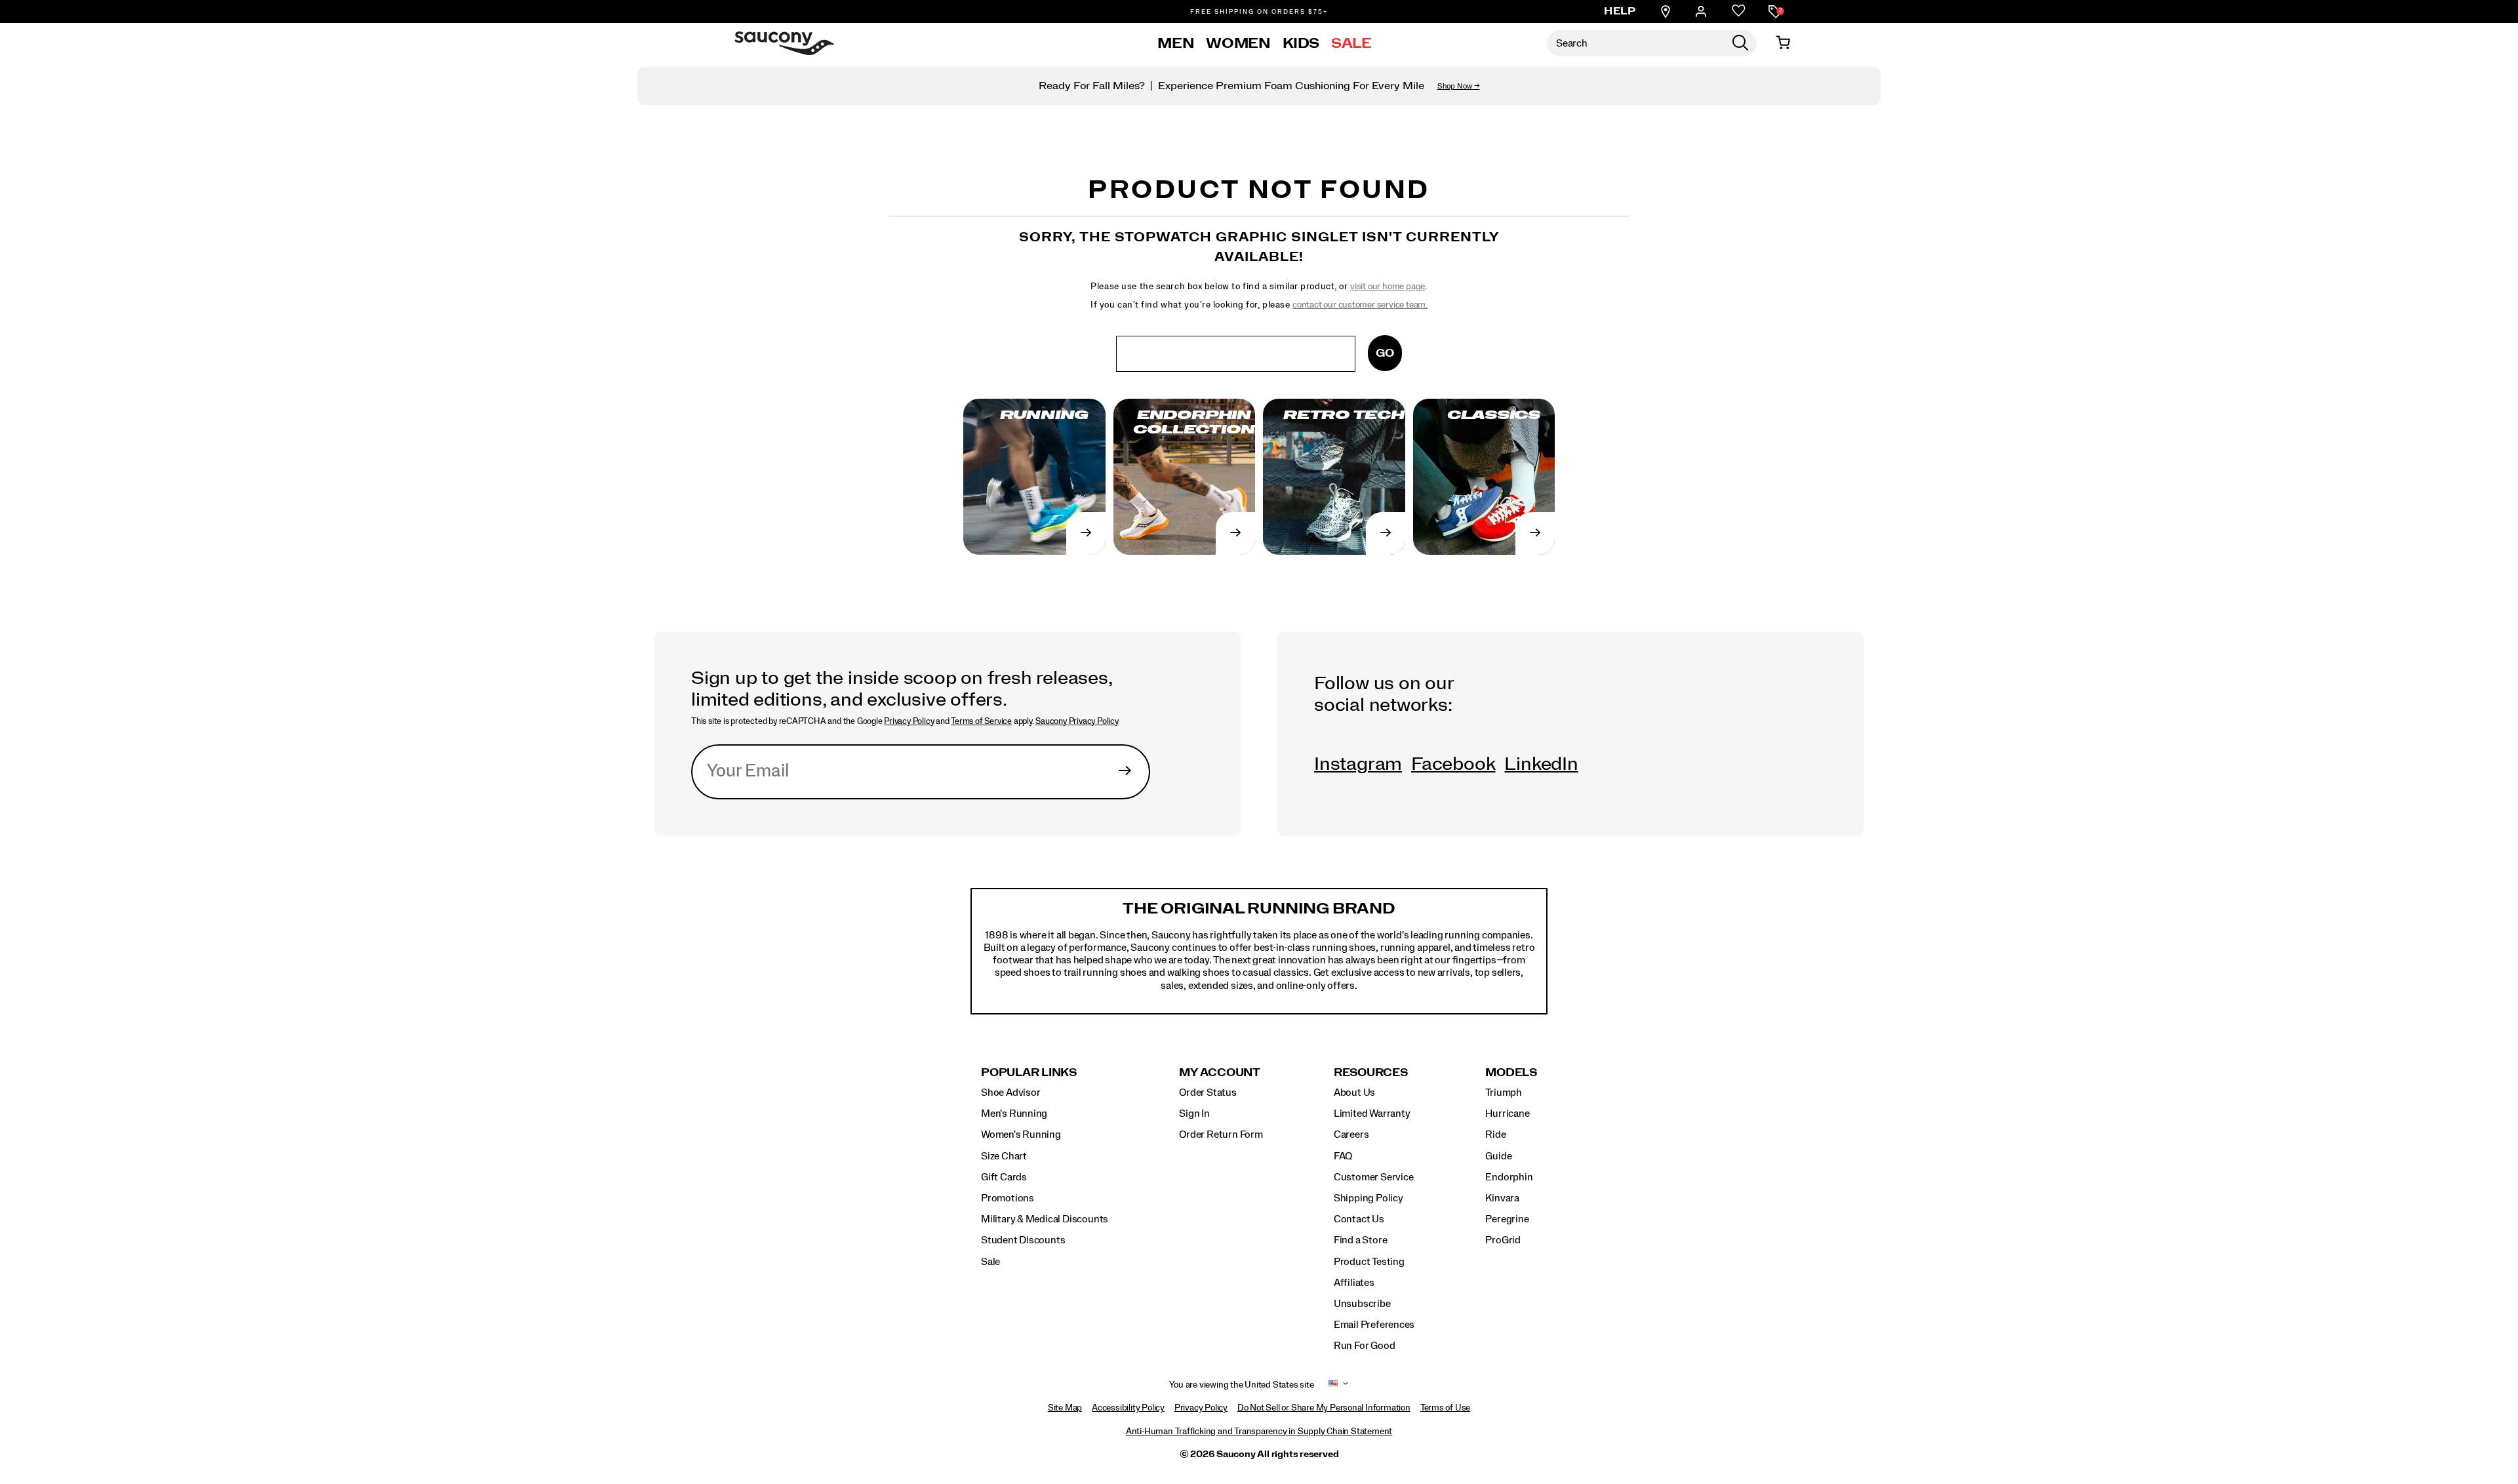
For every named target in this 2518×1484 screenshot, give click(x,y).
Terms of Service (981, 721)
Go (1385, 353)
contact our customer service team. (1360, 305)
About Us (1354, 1093)
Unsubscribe (1362, 1304)
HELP (1620, 11)
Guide (1498, 1156)
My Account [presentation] (1220, 1073)
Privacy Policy (909, 721)
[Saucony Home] (784, 43)
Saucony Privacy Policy (1077, 721)
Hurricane (1507, 1113)
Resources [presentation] (1371, 1073)
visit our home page (1388, 287)
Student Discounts (1023, 1240)
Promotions (1008, 1198)
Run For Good (1364, 1346)
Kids (1301, 43)
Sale (1351, 43)
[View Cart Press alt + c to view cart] (1783, 43)
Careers (1351, 1134)
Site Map (1065, 1408)
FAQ (1343, 1156)
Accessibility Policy (1128, 1408)
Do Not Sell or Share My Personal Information (1324, 1408)
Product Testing (1369, 1262)
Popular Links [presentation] (1029, 1073)
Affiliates (1354, 1283)
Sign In (1194, 1113)
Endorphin (1509, 1177)
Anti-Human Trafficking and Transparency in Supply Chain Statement (1259, 1432)
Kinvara (1502, 1198)
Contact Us (1359, 1219)
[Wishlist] (1739, 11)
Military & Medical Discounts (1045, 1219)
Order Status (1208, 1093)
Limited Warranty (1372, 1113)
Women (1238, 43)
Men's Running (1014, 1113)
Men (1176, 43)
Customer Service (1374, 1177)
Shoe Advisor (1010, 1093)
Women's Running (1021, 1134)
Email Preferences (1374, 1325)
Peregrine (1507, 1219)
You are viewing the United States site (1241, 1385)
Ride (1495, 1134)
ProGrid (1503, 1240)
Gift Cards (1004, 1177)
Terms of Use (1445, 1408)
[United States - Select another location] (1333, 1385)
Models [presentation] (1511, 1073)
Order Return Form (1221, 1134)
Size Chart (1004, 1156)
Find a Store (1360, 1240)
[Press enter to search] (1740, 43)
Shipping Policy (1369, 1198)
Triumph (1504, 1093)
